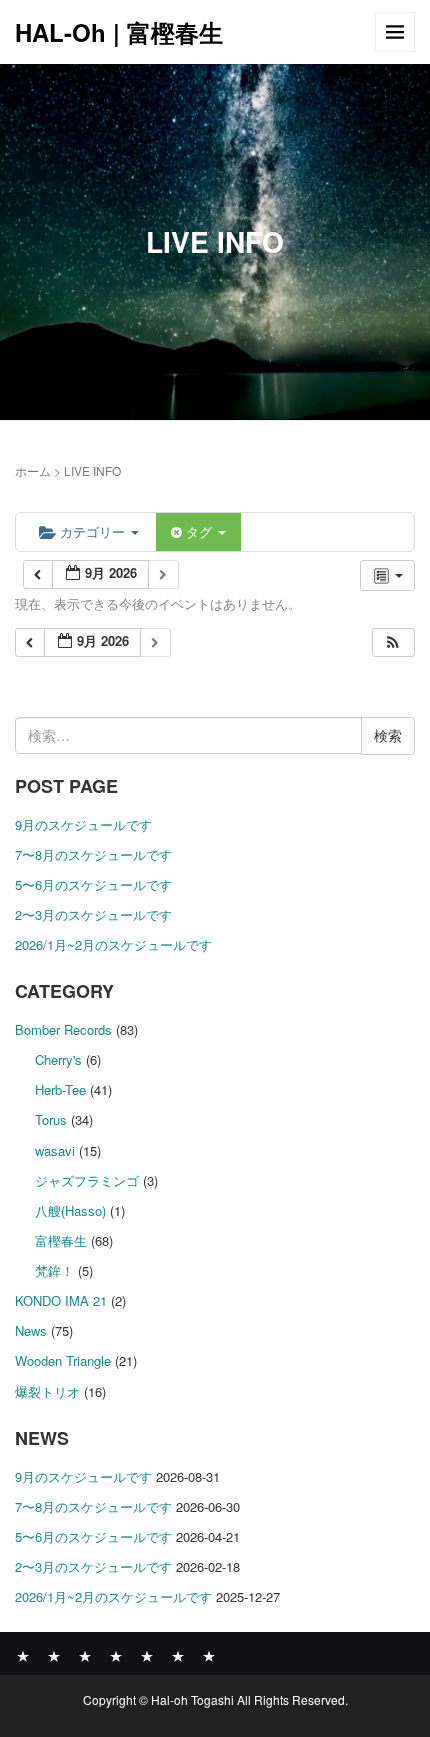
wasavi (55, 1150)
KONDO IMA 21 (61, 1300)
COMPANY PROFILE (147, 1655)
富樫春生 (61, 1240)
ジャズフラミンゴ (87, 1180)
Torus (51, 1119)
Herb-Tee (60, 1089)
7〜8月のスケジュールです (93, 854)
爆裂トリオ (47, 1391)
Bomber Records (63, 1029)
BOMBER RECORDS (54, 1655)
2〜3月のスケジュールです (93, 914)
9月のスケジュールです (83, 824)
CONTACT (209, 1655)
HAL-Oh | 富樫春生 (119, 32)
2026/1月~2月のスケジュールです (113, 944)
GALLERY (116, 1655)
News (31, 1330)
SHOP (178, 1655)
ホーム (33, 470)
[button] (393, 642)
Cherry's (58, 1059)
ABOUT (85, 1655)
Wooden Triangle (63, 1360)
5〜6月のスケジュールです (93, 884)
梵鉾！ (54, 1270)
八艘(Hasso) (70, 1210)
